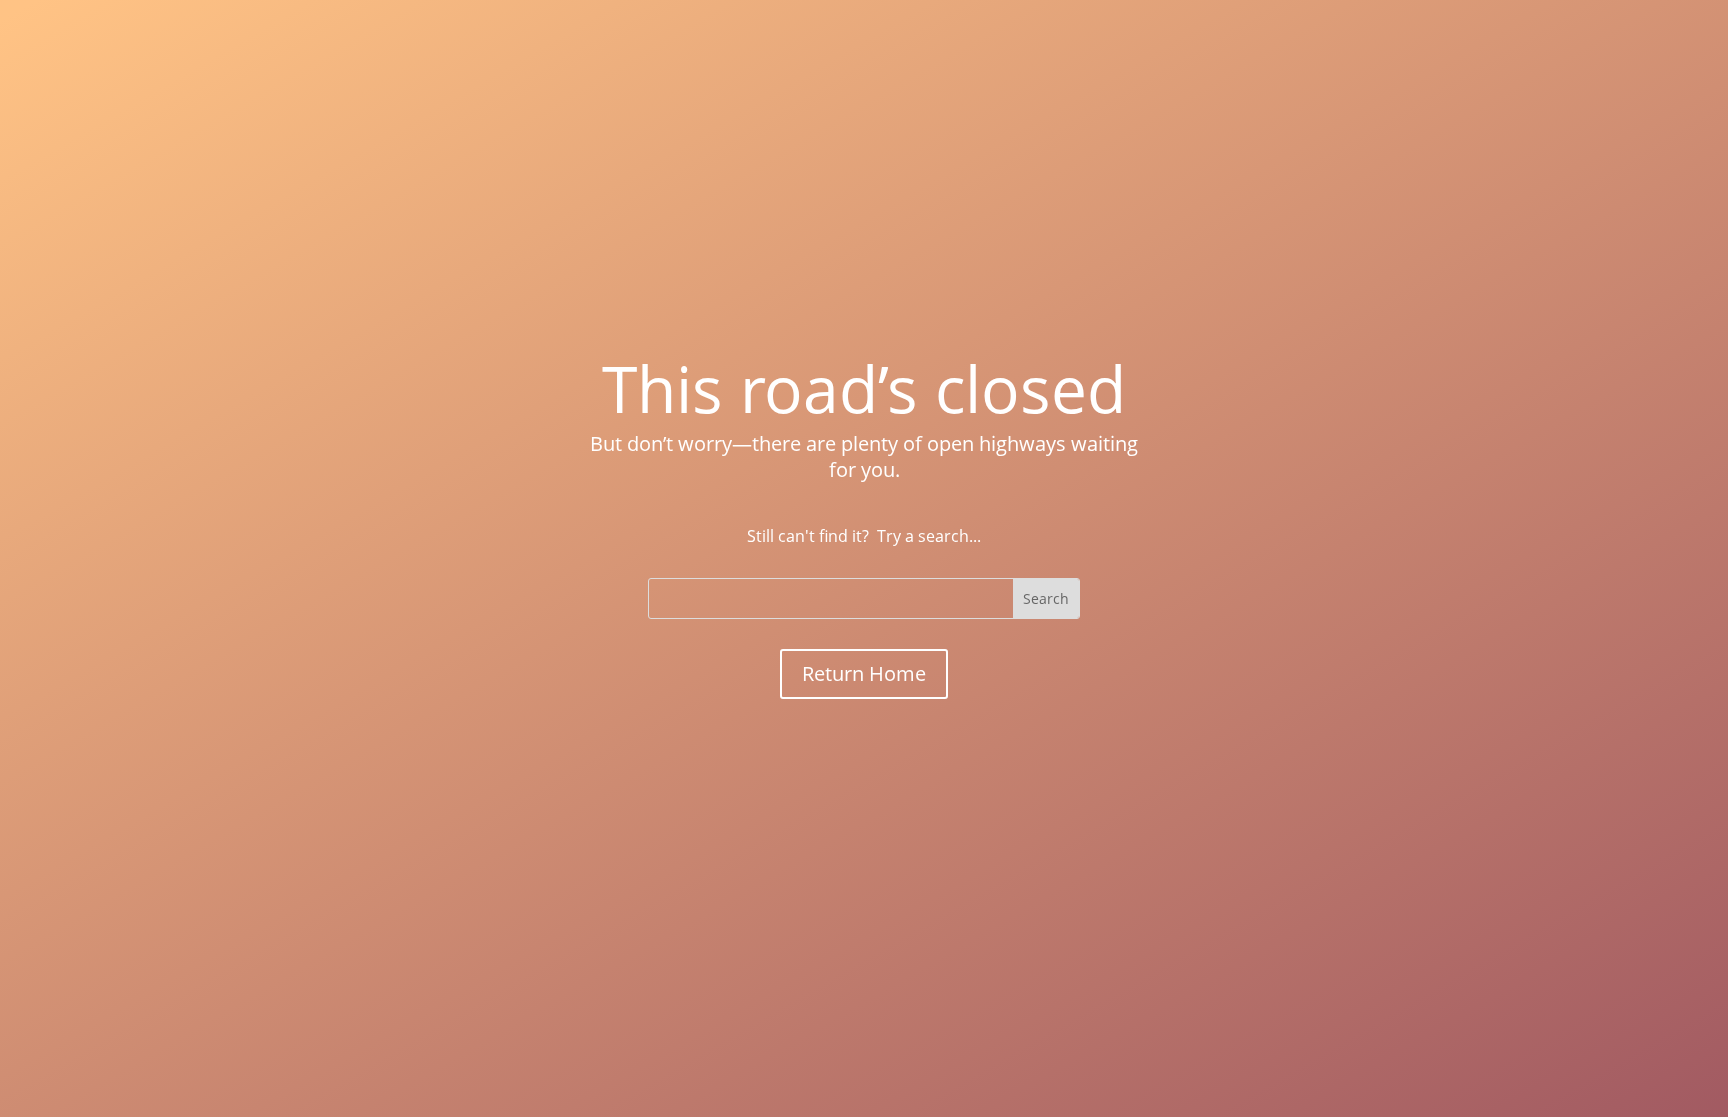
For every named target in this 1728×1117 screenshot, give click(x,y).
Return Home (864, 673)
